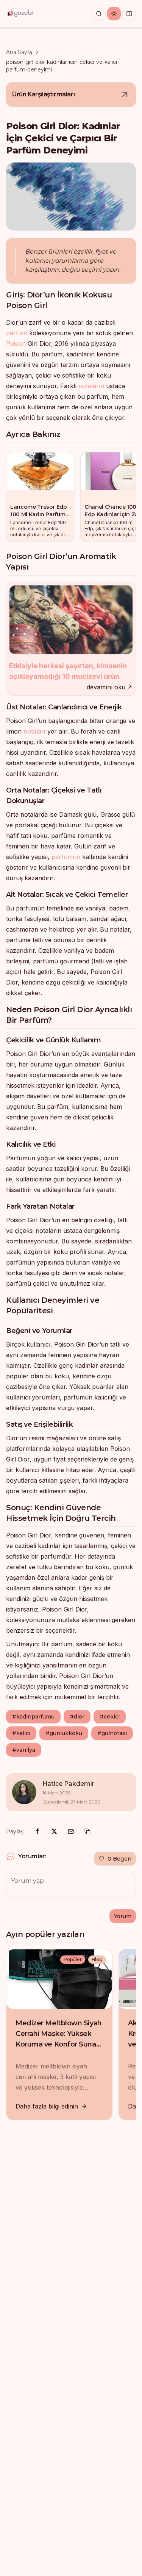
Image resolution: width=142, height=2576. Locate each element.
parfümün (66, 857)
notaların (91, 386)
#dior (77, 1717)
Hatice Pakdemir (68, 1784)
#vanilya (24, 1750)
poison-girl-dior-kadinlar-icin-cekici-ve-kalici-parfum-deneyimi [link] (62, 66)
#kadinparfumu (33, 1717)
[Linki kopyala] (87, 1831)
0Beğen (119, 1859)
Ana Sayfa (19, 52)
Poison (16, 344)
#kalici (21, 1733)
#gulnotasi (112, 1733)
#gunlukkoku (64, 1733)
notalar (34, 731)
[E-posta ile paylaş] (71, 1831)
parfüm (17, 333)
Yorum (123, 1916)
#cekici (110, 1717)
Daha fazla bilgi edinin (47, 2106)
